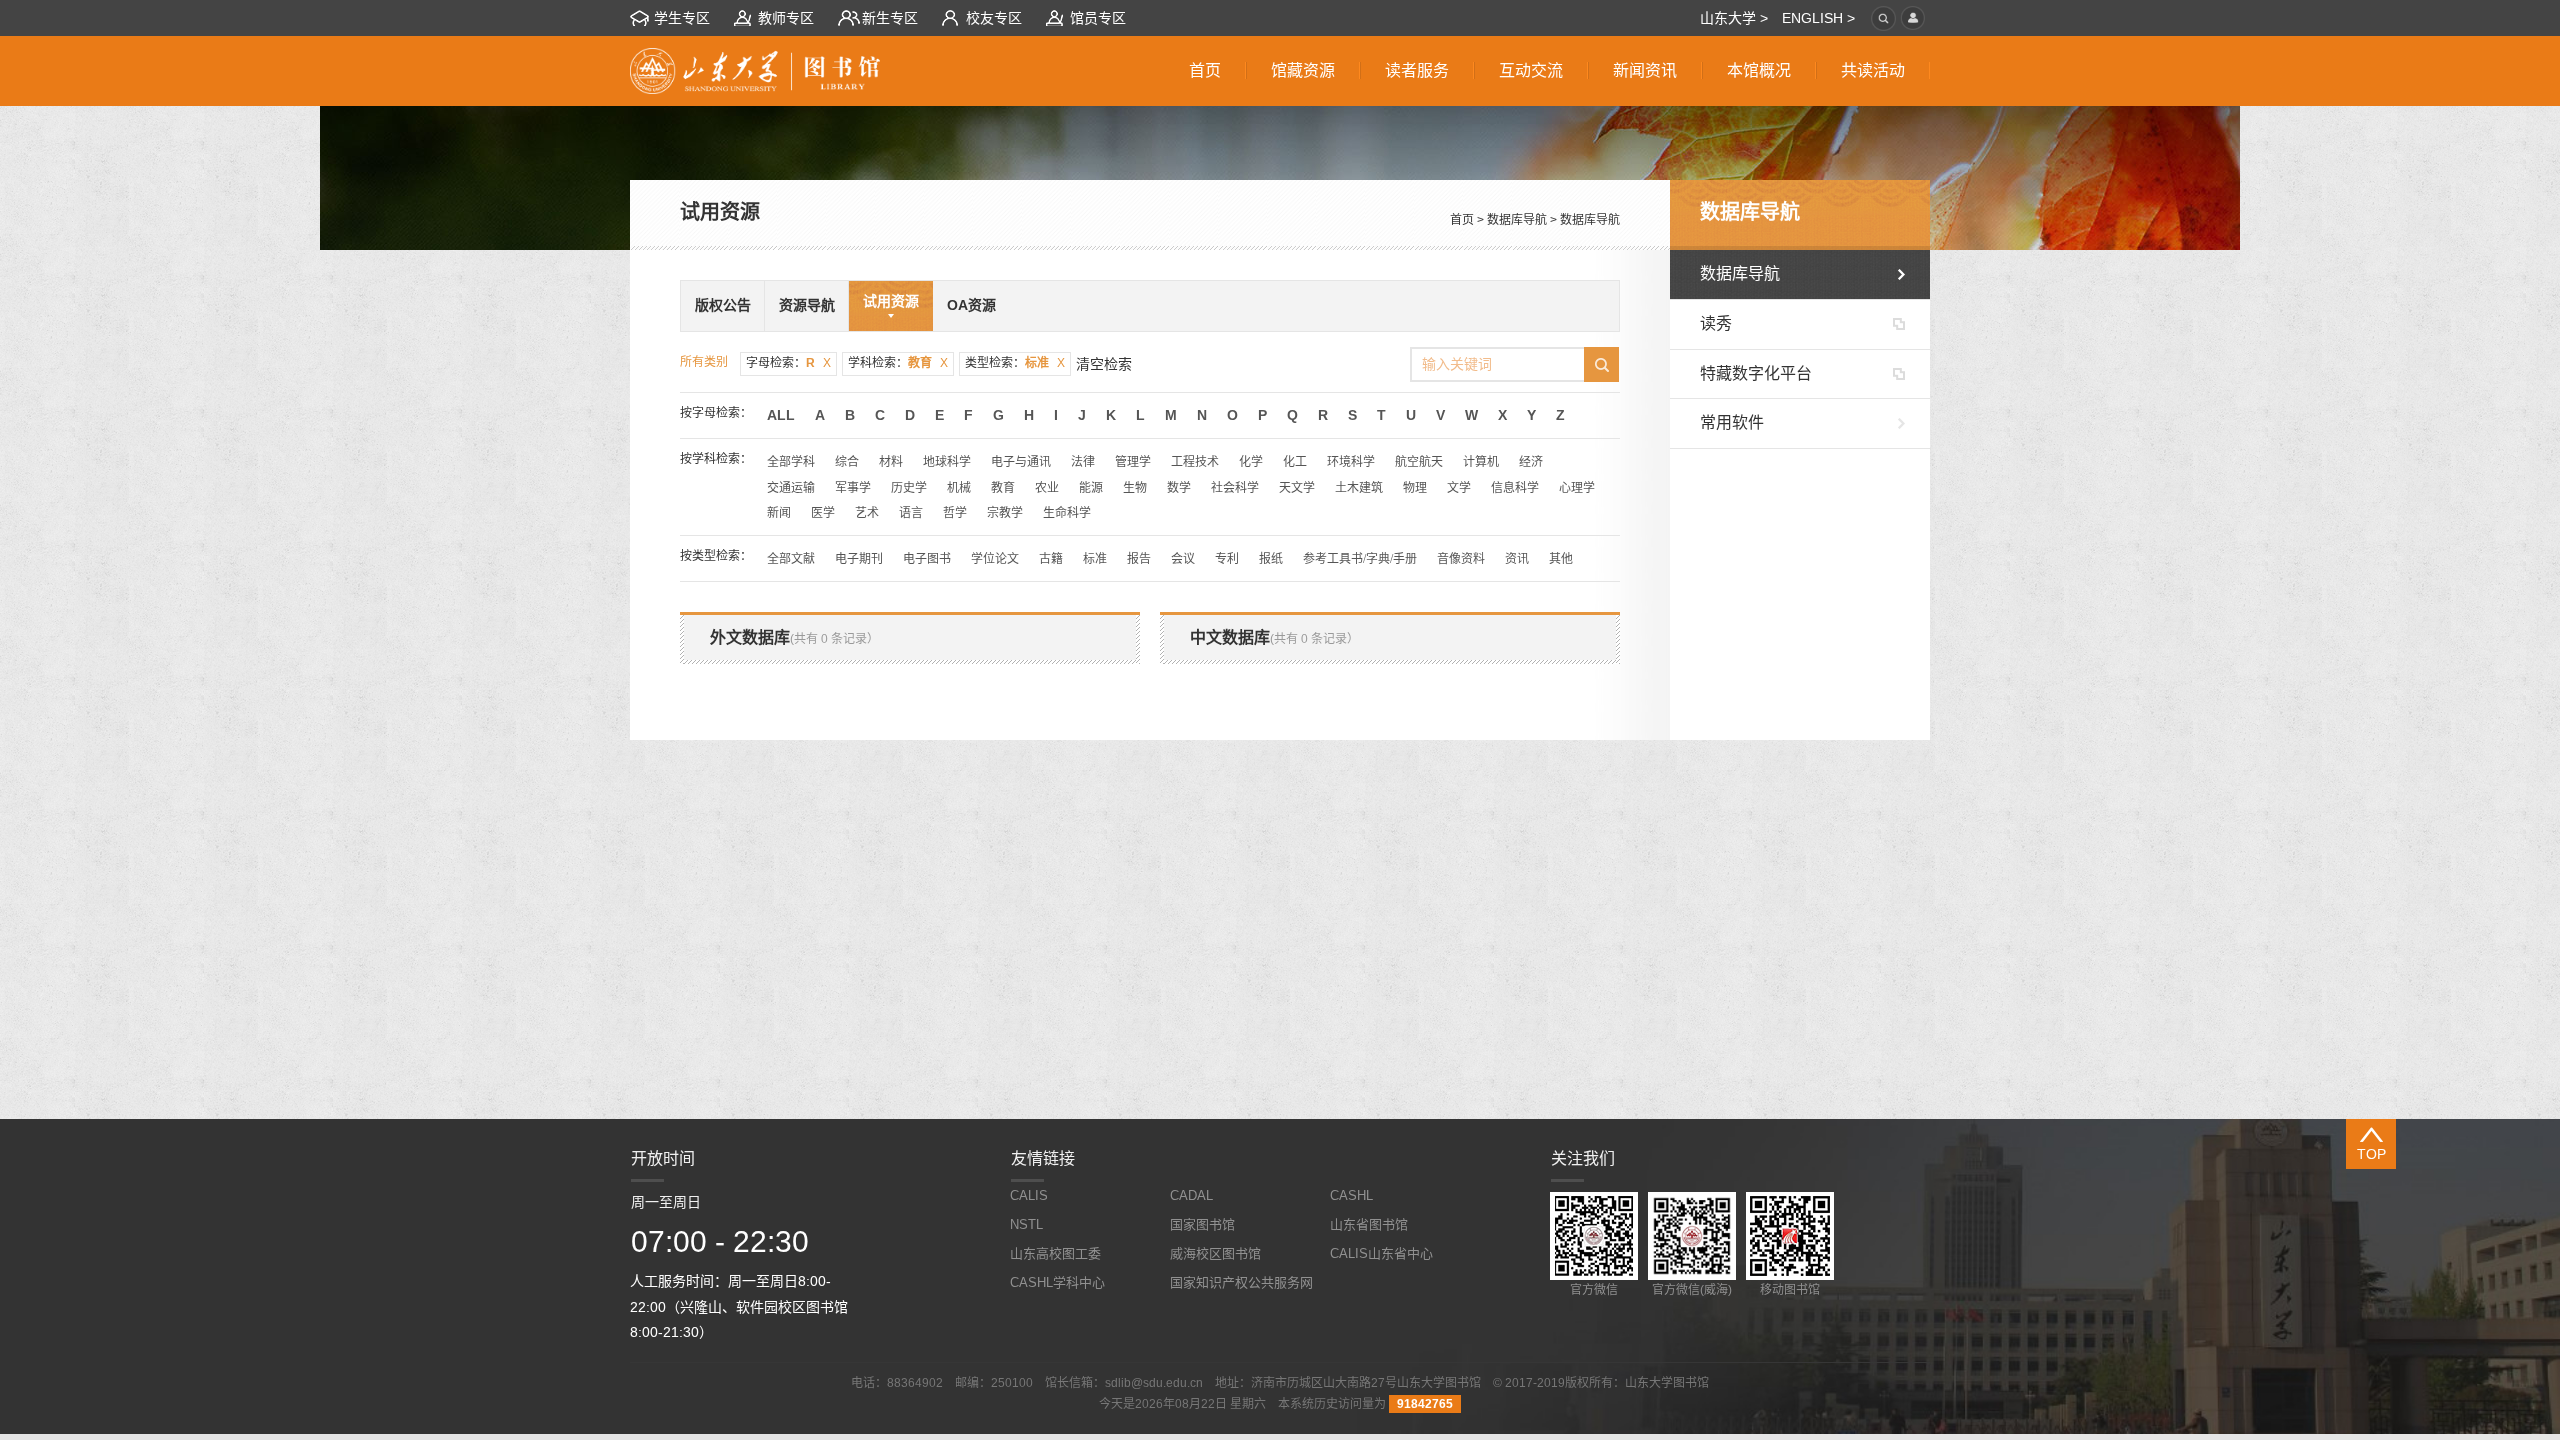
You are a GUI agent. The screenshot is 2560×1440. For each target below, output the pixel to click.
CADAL (1191, 1195)
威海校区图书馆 (1215, 1253)
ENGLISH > (1818, 18)
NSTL (1026, 1224)
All (781, 415)
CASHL (1351, 1195)
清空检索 (1104, 364)
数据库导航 (1517, 220)
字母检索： (788, 363)
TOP (2371, 1154)
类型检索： (1015, 363)
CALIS (1029, 1195)
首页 (1462, 220)
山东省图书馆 (1369, 1224)
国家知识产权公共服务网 (1241, 1282)
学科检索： (898, 363)
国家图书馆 (1202, 1224)
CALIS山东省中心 (1381, 1253)
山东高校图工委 (1055, 1253)
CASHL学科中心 (1057, 1282)
